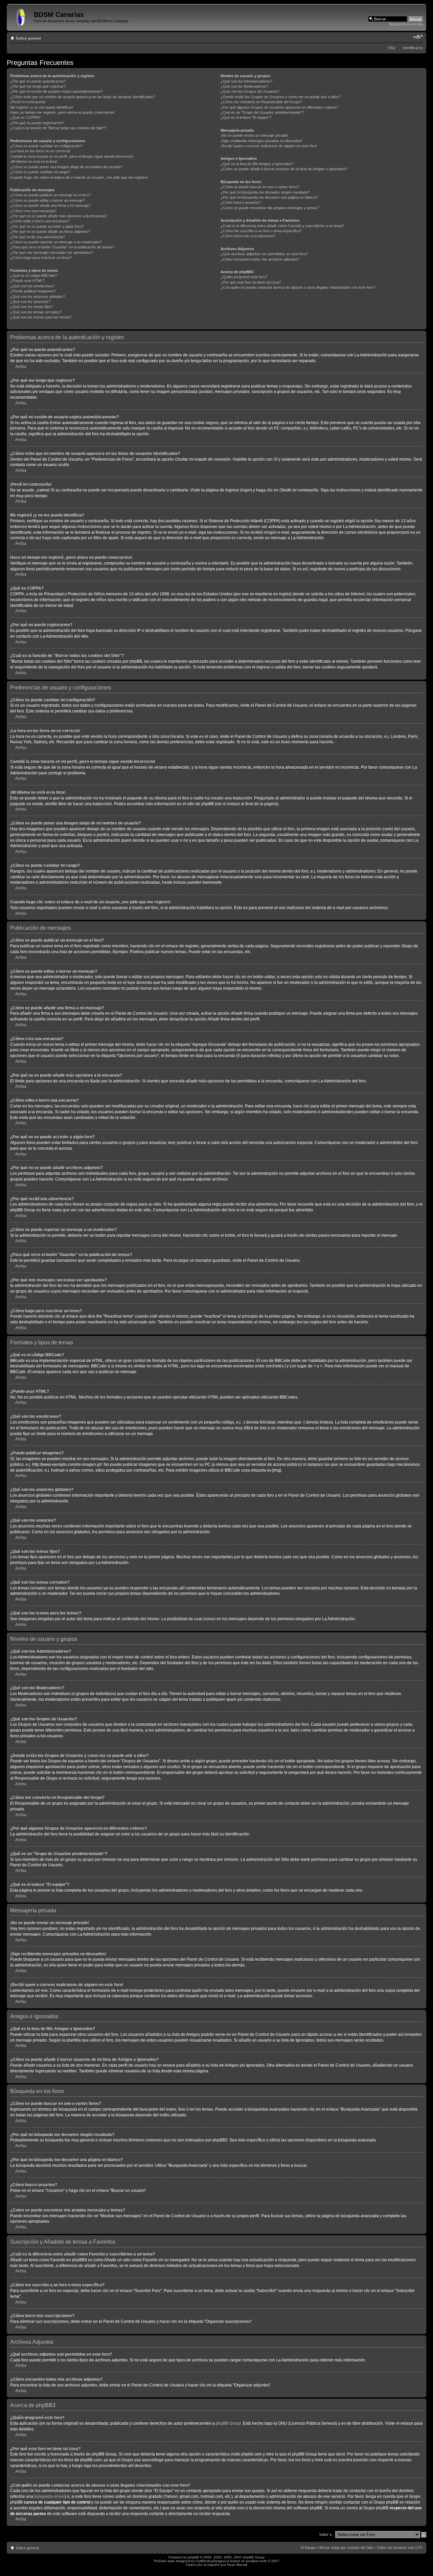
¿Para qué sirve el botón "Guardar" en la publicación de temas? (62, 247)
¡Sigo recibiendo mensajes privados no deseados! (261, 141)
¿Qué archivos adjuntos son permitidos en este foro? (264, 254)
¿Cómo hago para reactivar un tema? (41, 258)
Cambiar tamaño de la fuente (418, 37)
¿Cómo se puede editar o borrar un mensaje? (48, 200)
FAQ (392, 48)
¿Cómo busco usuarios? (241, 202)
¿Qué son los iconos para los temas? (41, 317)
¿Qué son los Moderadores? (244, 86)
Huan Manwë (237, 2565)
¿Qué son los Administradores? (246, 81)
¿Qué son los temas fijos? (32, 307)
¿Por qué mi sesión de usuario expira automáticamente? (56, 91)
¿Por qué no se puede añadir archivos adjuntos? (50, 232)
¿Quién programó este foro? (244, 277)
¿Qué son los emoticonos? (32, 286)
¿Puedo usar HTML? (27, 281)
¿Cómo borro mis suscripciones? (248, 236)
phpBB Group (228, 2423)
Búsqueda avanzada (406, 24)
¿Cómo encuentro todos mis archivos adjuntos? (260, 259)
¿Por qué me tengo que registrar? (38, 86)
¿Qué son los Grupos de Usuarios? (250, 91)
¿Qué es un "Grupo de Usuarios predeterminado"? (262, 112)
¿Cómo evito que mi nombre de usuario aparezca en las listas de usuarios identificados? (83, 97)
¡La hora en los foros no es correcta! (40, 151)
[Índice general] (21, 17)
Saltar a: (326, 2534)
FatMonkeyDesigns (211, 2561)
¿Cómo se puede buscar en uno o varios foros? (260, 187)
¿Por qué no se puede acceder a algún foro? (47, 226)
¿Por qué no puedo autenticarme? (38, 81)
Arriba (21, 367)
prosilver (252, 2561)
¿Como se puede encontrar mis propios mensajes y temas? (270, 208)
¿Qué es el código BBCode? (33, 276)
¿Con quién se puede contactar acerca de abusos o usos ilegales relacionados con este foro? (298, 287)
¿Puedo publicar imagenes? (33, 291)
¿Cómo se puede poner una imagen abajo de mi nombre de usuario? (66, 167)
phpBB (193, 2557)
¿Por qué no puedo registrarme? (37, 123)
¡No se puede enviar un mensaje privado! (254, 135)
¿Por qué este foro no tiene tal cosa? (251, 282)
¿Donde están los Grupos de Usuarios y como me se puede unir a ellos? (280, 97)
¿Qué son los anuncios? (30, 302)
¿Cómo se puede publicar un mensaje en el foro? (50, 195)
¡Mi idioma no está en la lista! (34, 161)
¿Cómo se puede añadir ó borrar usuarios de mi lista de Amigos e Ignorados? (284, 169)
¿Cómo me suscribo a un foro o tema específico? (261, 231)
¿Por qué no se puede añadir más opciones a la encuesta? (59, 216)
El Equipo (308, 2548)
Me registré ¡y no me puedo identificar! (42, 107)
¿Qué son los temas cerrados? (36, 312)
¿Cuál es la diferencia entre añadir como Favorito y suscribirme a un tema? (282, 226)
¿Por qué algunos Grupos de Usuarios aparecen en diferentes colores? (279, 107)
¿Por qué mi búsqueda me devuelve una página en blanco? (269, 197)
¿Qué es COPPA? (25, 117)
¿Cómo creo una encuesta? (33, 211)
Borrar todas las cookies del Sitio (346, 2548)
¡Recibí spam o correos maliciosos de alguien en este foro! (269, 146)
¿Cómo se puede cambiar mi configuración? (46, 146)
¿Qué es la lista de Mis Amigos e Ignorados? (257, 164)
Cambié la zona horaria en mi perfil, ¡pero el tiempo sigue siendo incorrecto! (72, 156)
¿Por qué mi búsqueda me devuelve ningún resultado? (265, 192)
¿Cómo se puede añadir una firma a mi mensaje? (50, 205)
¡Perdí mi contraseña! (28, 102)
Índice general (28, 38)
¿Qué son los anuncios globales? (38, 296)
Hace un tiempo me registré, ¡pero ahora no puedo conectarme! (62, 112)
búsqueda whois (49, 2496)
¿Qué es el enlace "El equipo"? (246, 117)
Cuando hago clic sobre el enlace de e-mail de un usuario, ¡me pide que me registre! (79, 177)
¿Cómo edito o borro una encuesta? (40, 221)
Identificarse (413, 48)
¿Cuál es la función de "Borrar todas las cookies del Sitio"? (58, 128)
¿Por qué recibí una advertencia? (38, 237)
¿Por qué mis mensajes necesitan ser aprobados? (52, 252)
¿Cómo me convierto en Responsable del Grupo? (261, 102)
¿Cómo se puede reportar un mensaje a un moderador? (56, 242)
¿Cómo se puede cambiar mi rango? (40, 172)
